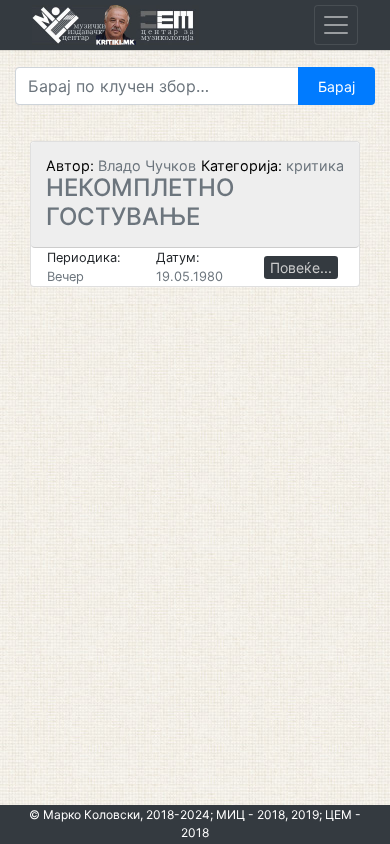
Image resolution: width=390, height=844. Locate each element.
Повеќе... (301, 267)
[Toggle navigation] (336, 25)
